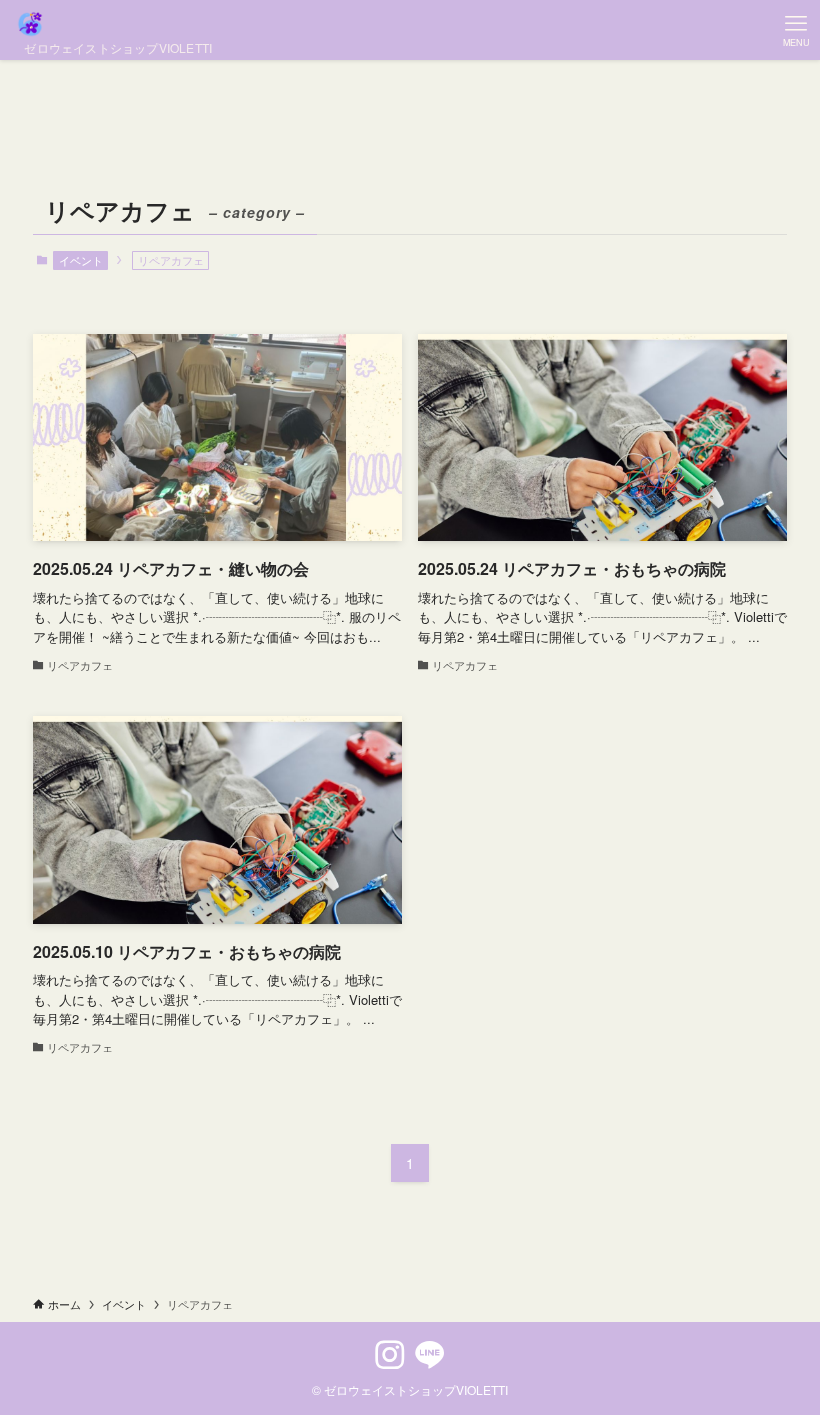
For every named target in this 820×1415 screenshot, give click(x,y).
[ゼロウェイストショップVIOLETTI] (114, 24)
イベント (81, 260)
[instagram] (390, 1355)
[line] (430, 1355)
